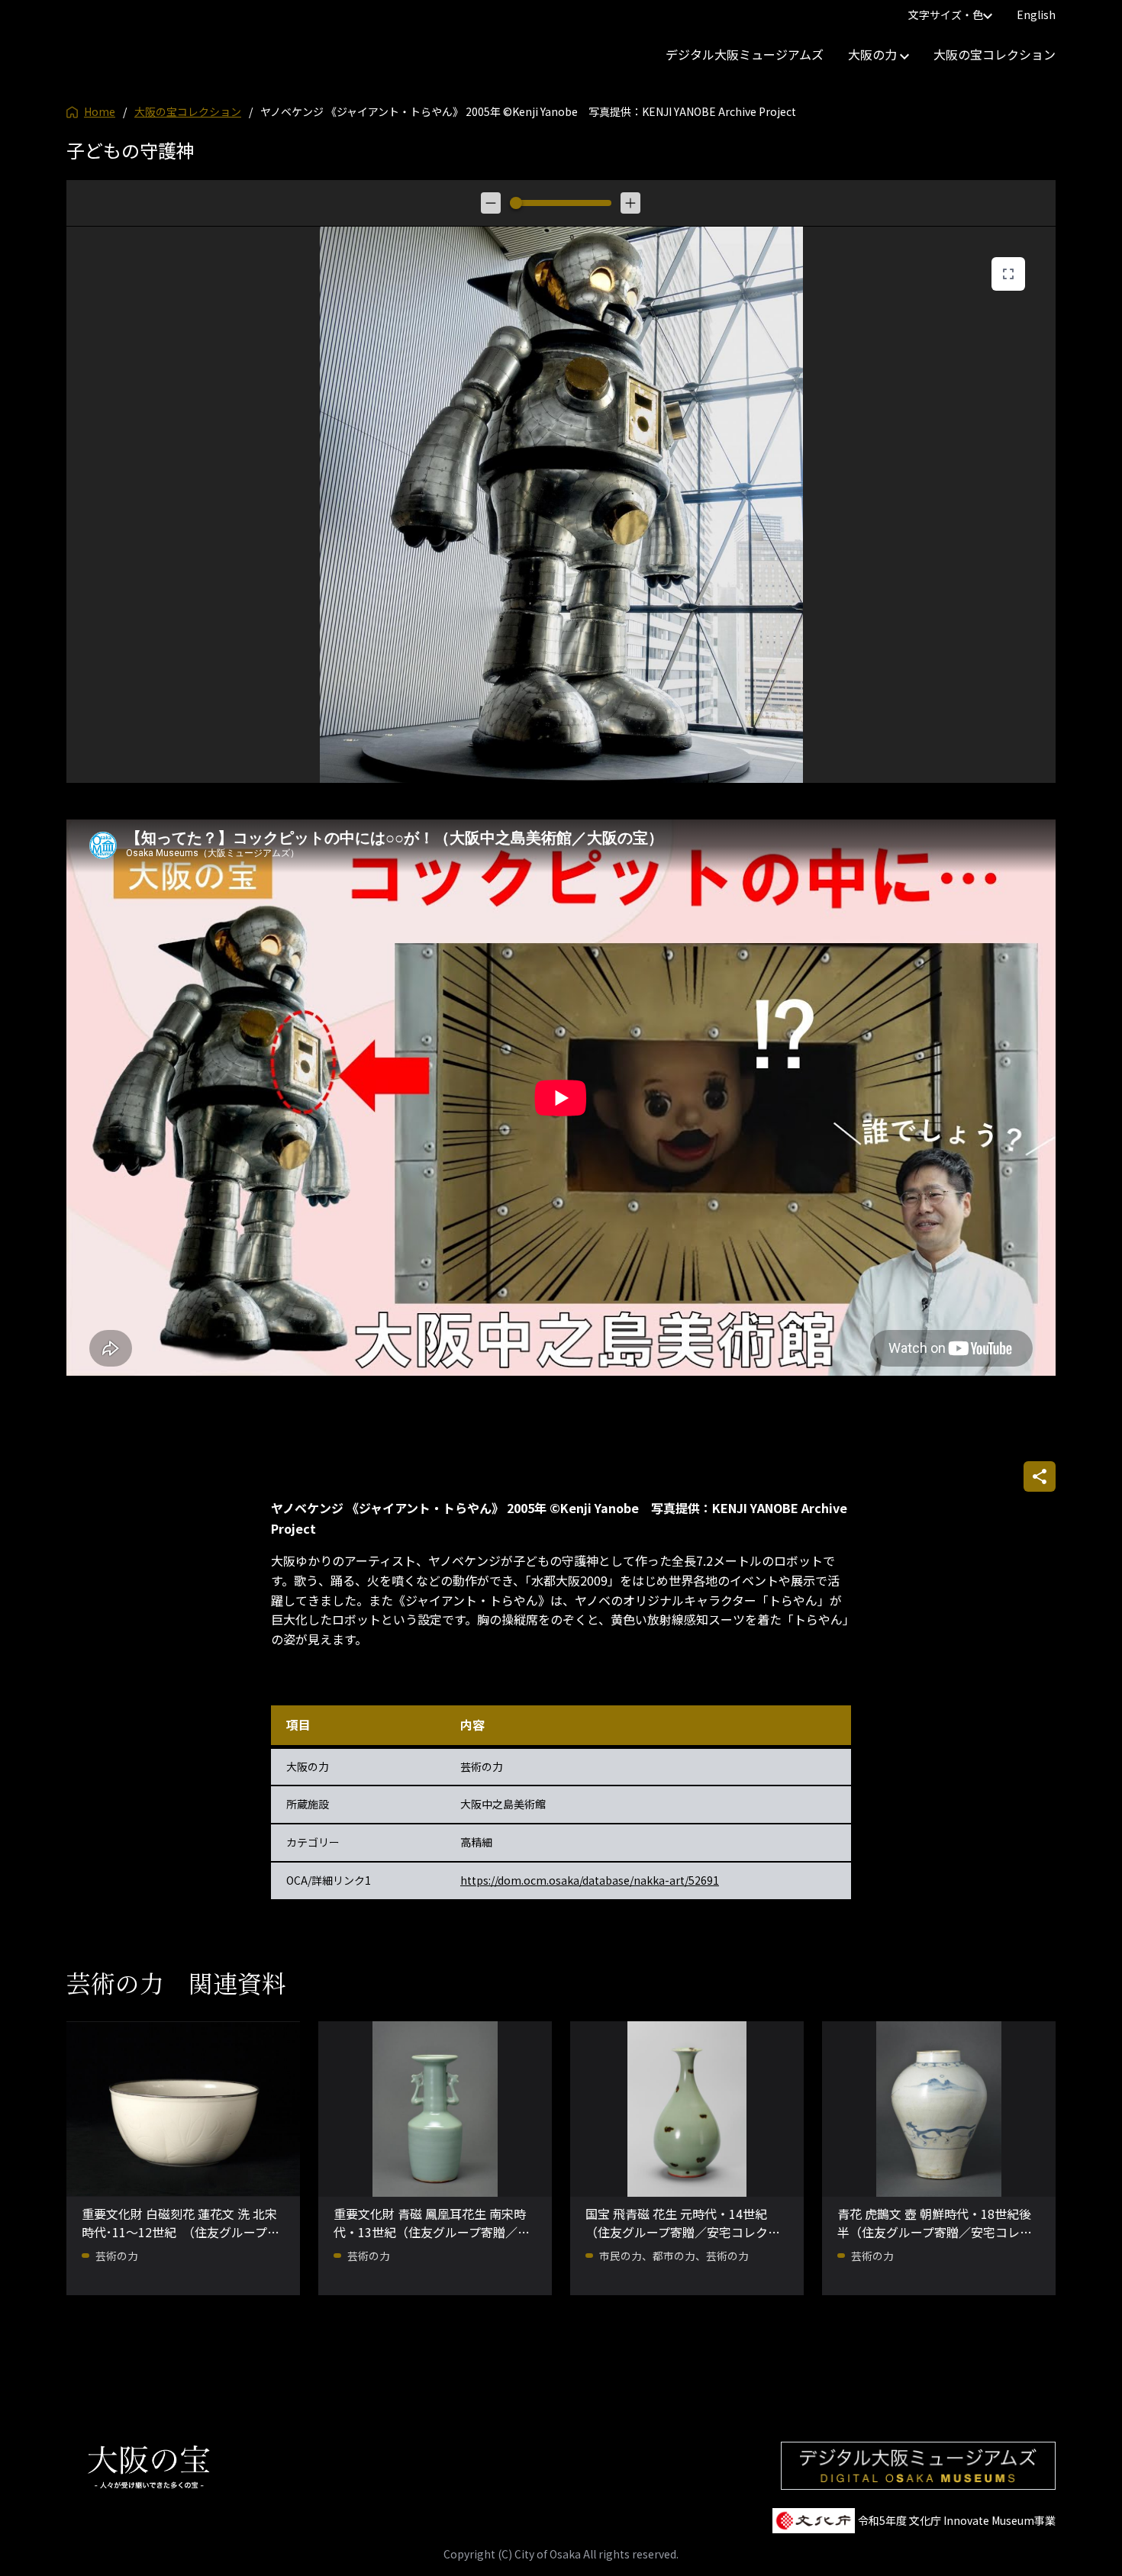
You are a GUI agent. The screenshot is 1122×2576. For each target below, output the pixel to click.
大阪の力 (874, 54)
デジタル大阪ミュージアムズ (745, 54)
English (1036, 14)
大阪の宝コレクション (995, 54)
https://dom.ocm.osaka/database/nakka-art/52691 (590, 1880)
